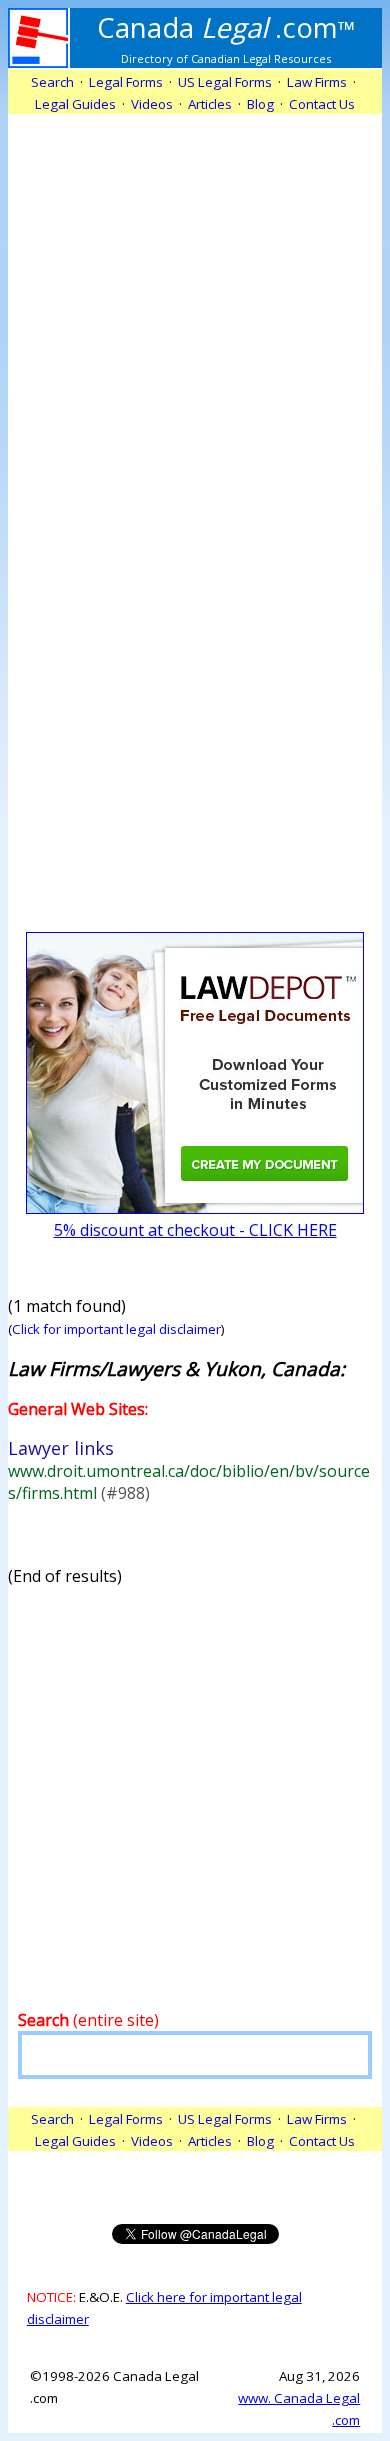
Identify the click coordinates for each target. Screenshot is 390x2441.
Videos (152, 104)
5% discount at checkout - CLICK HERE (195, 1230)
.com (226, 27)
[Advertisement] (195, 309)
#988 (125, 1493)
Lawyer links (61, 1448)
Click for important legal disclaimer (116, 1329)
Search (52, 82)
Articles (210, 104)
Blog (260, 104)
